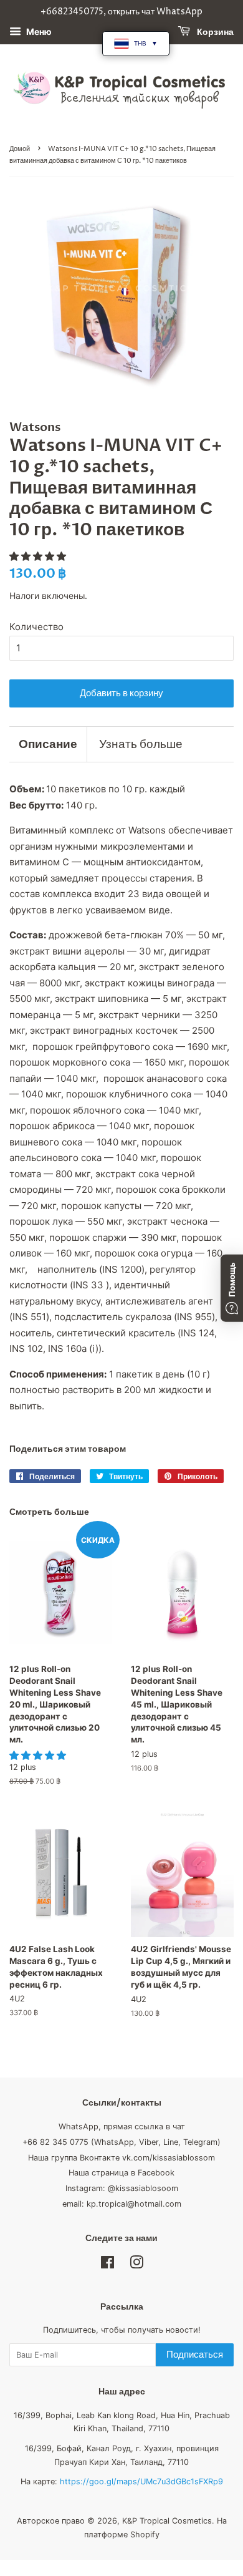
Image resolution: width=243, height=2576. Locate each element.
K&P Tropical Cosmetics (167, 2521)
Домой (20, 149)
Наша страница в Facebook (121, 2173)
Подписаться (195, 2355)
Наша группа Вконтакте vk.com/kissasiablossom (121, 2158)
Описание (48, 744)
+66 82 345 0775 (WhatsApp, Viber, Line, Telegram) (121, 2142)
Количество (36, 627)
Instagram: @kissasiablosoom (122, 2188)
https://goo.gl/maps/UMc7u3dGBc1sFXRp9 (141, 2481)
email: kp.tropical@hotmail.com (122, 2204)
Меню (38, 32)
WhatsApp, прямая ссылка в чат (122, 2126)
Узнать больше (141, 744)
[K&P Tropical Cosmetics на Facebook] (107, 2265)
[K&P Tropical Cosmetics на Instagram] (136, 2265)
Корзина (214, 32)
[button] (39, 556)
